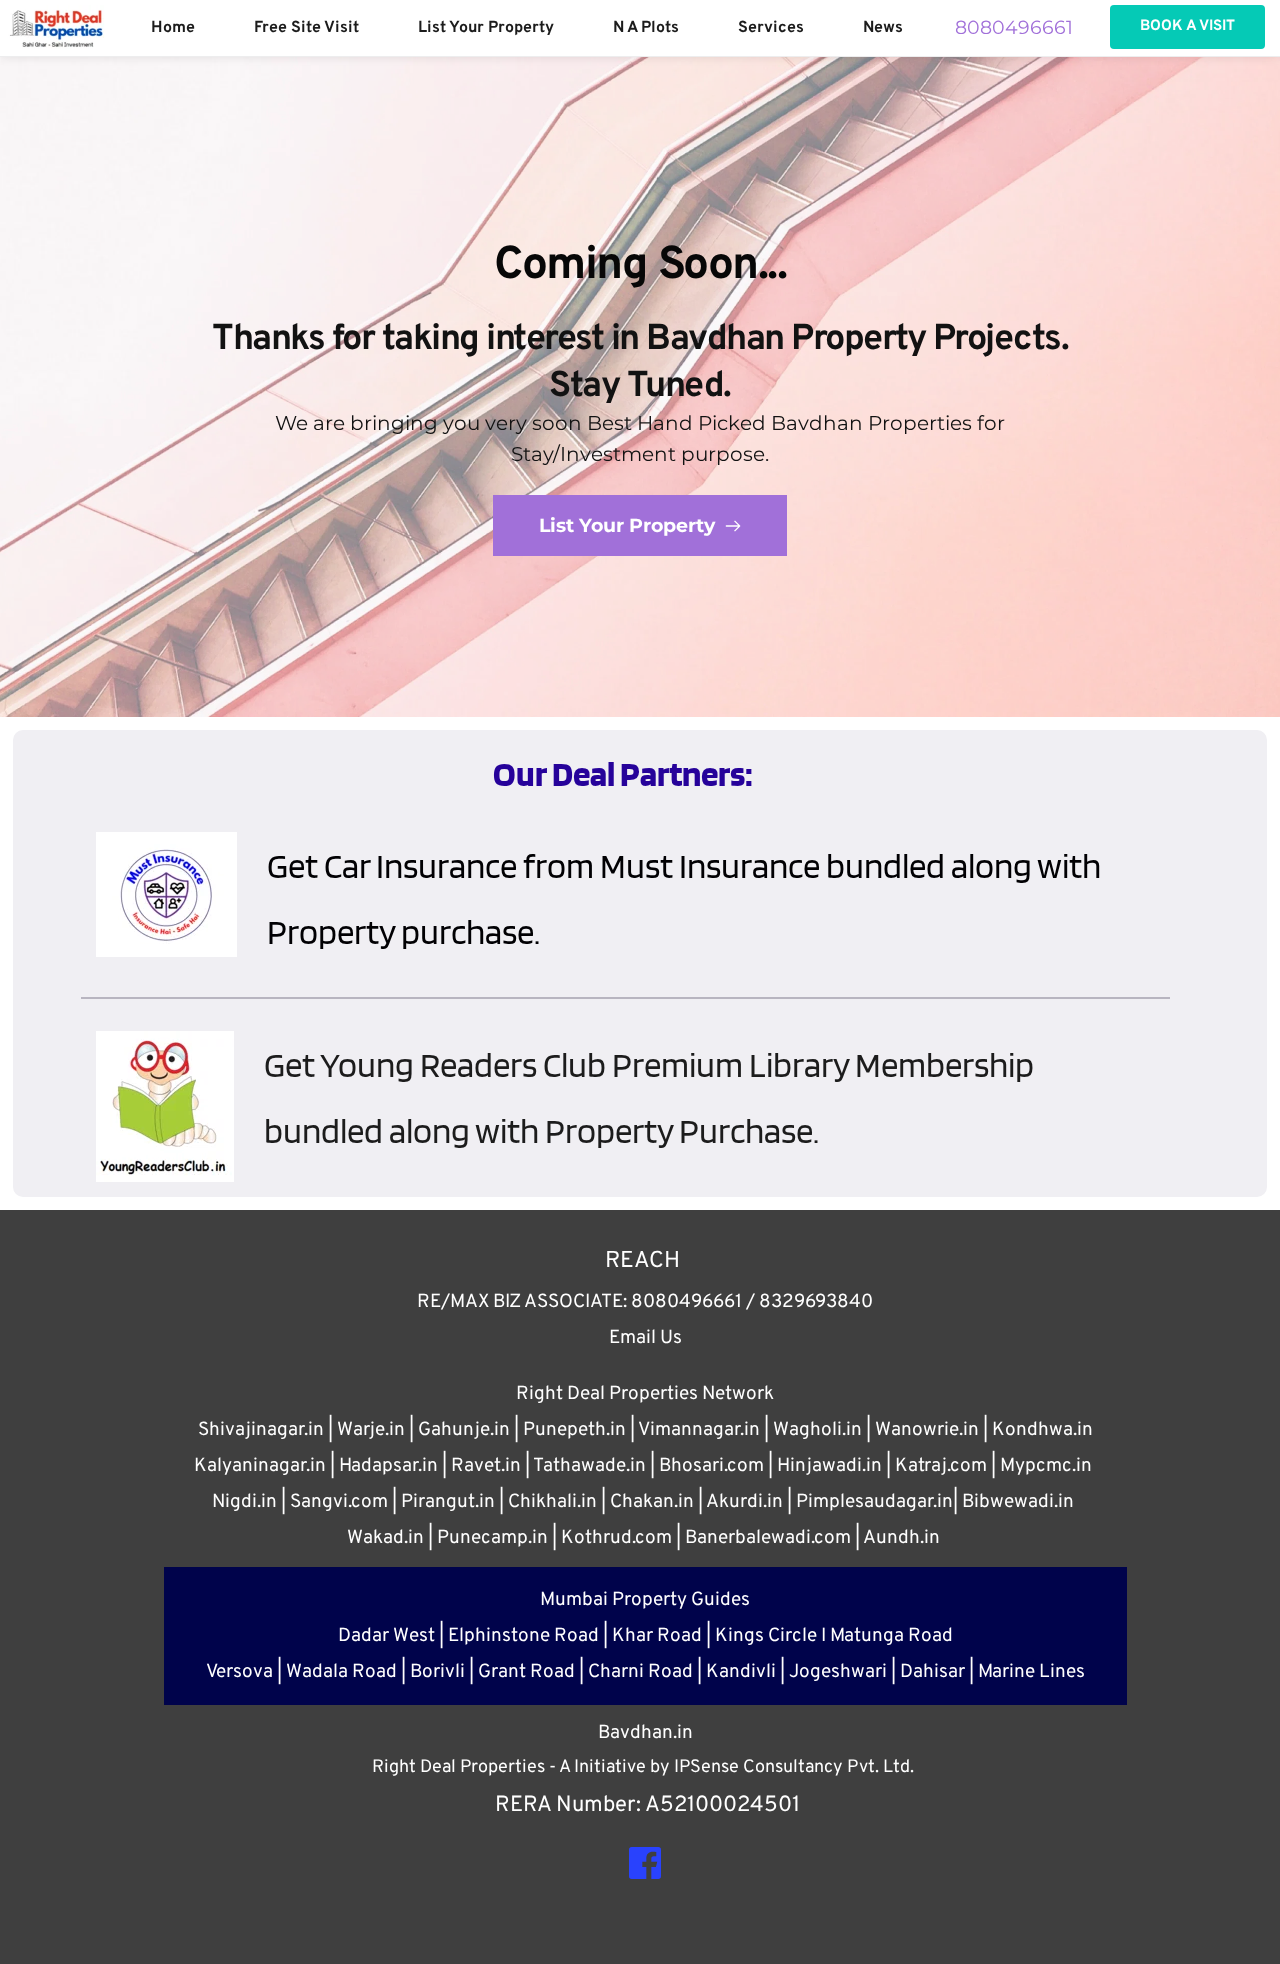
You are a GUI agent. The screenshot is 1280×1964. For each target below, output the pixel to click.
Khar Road (657, 1636)
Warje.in (371, 1430)
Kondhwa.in (1042, 1430)
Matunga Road (891, 1636)
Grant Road (526, 1672)
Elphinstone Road (523, 1636)
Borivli (437, 1672)
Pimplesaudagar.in (874, 1502)
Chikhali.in (552, 1502)
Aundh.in (901, 1538)
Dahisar (932, 1672)
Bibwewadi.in (1018, 1502)
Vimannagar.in (699, 1430)
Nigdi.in (244, 1502)
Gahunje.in (464, 1430)
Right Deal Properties (460, 1767)
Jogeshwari (838, 1672)
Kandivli (741, 1672)
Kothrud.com (616, 1538)
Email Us (645, 1338)
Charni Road (640, 1672)
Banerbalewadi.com (768, 1538)
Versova (239, 1672)
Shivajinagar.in (261, 1430)
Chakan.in (652, 1502)
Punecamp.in (492, 1538)
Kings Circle (766, 1636)
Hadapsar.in (388, 1466)
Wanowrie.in (927, 1430)
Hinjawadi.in (829, 1466)
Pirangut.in (448, 1502)
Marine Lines (1031, 1672)
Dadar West (386, 1636)
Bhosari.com (711, 1466)
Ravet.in (486, 1466)
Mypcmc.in (1046, 1466)
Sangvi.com (339, 1502)
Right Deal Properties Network (645, 1394)
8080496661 (1016, 27)
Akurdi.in (744, 1502)
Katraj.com (941, 1466)
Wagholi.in (817, 1430)
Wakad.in (385, 1538)
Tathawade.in (589, 1466)
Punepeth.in (574, 1430)
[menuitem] (173, 28)
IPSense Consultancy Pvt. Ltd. (794, 1767)
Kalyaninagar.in (260, 1466)
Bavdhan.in (645, 1733)
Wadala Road (341, 1672)
